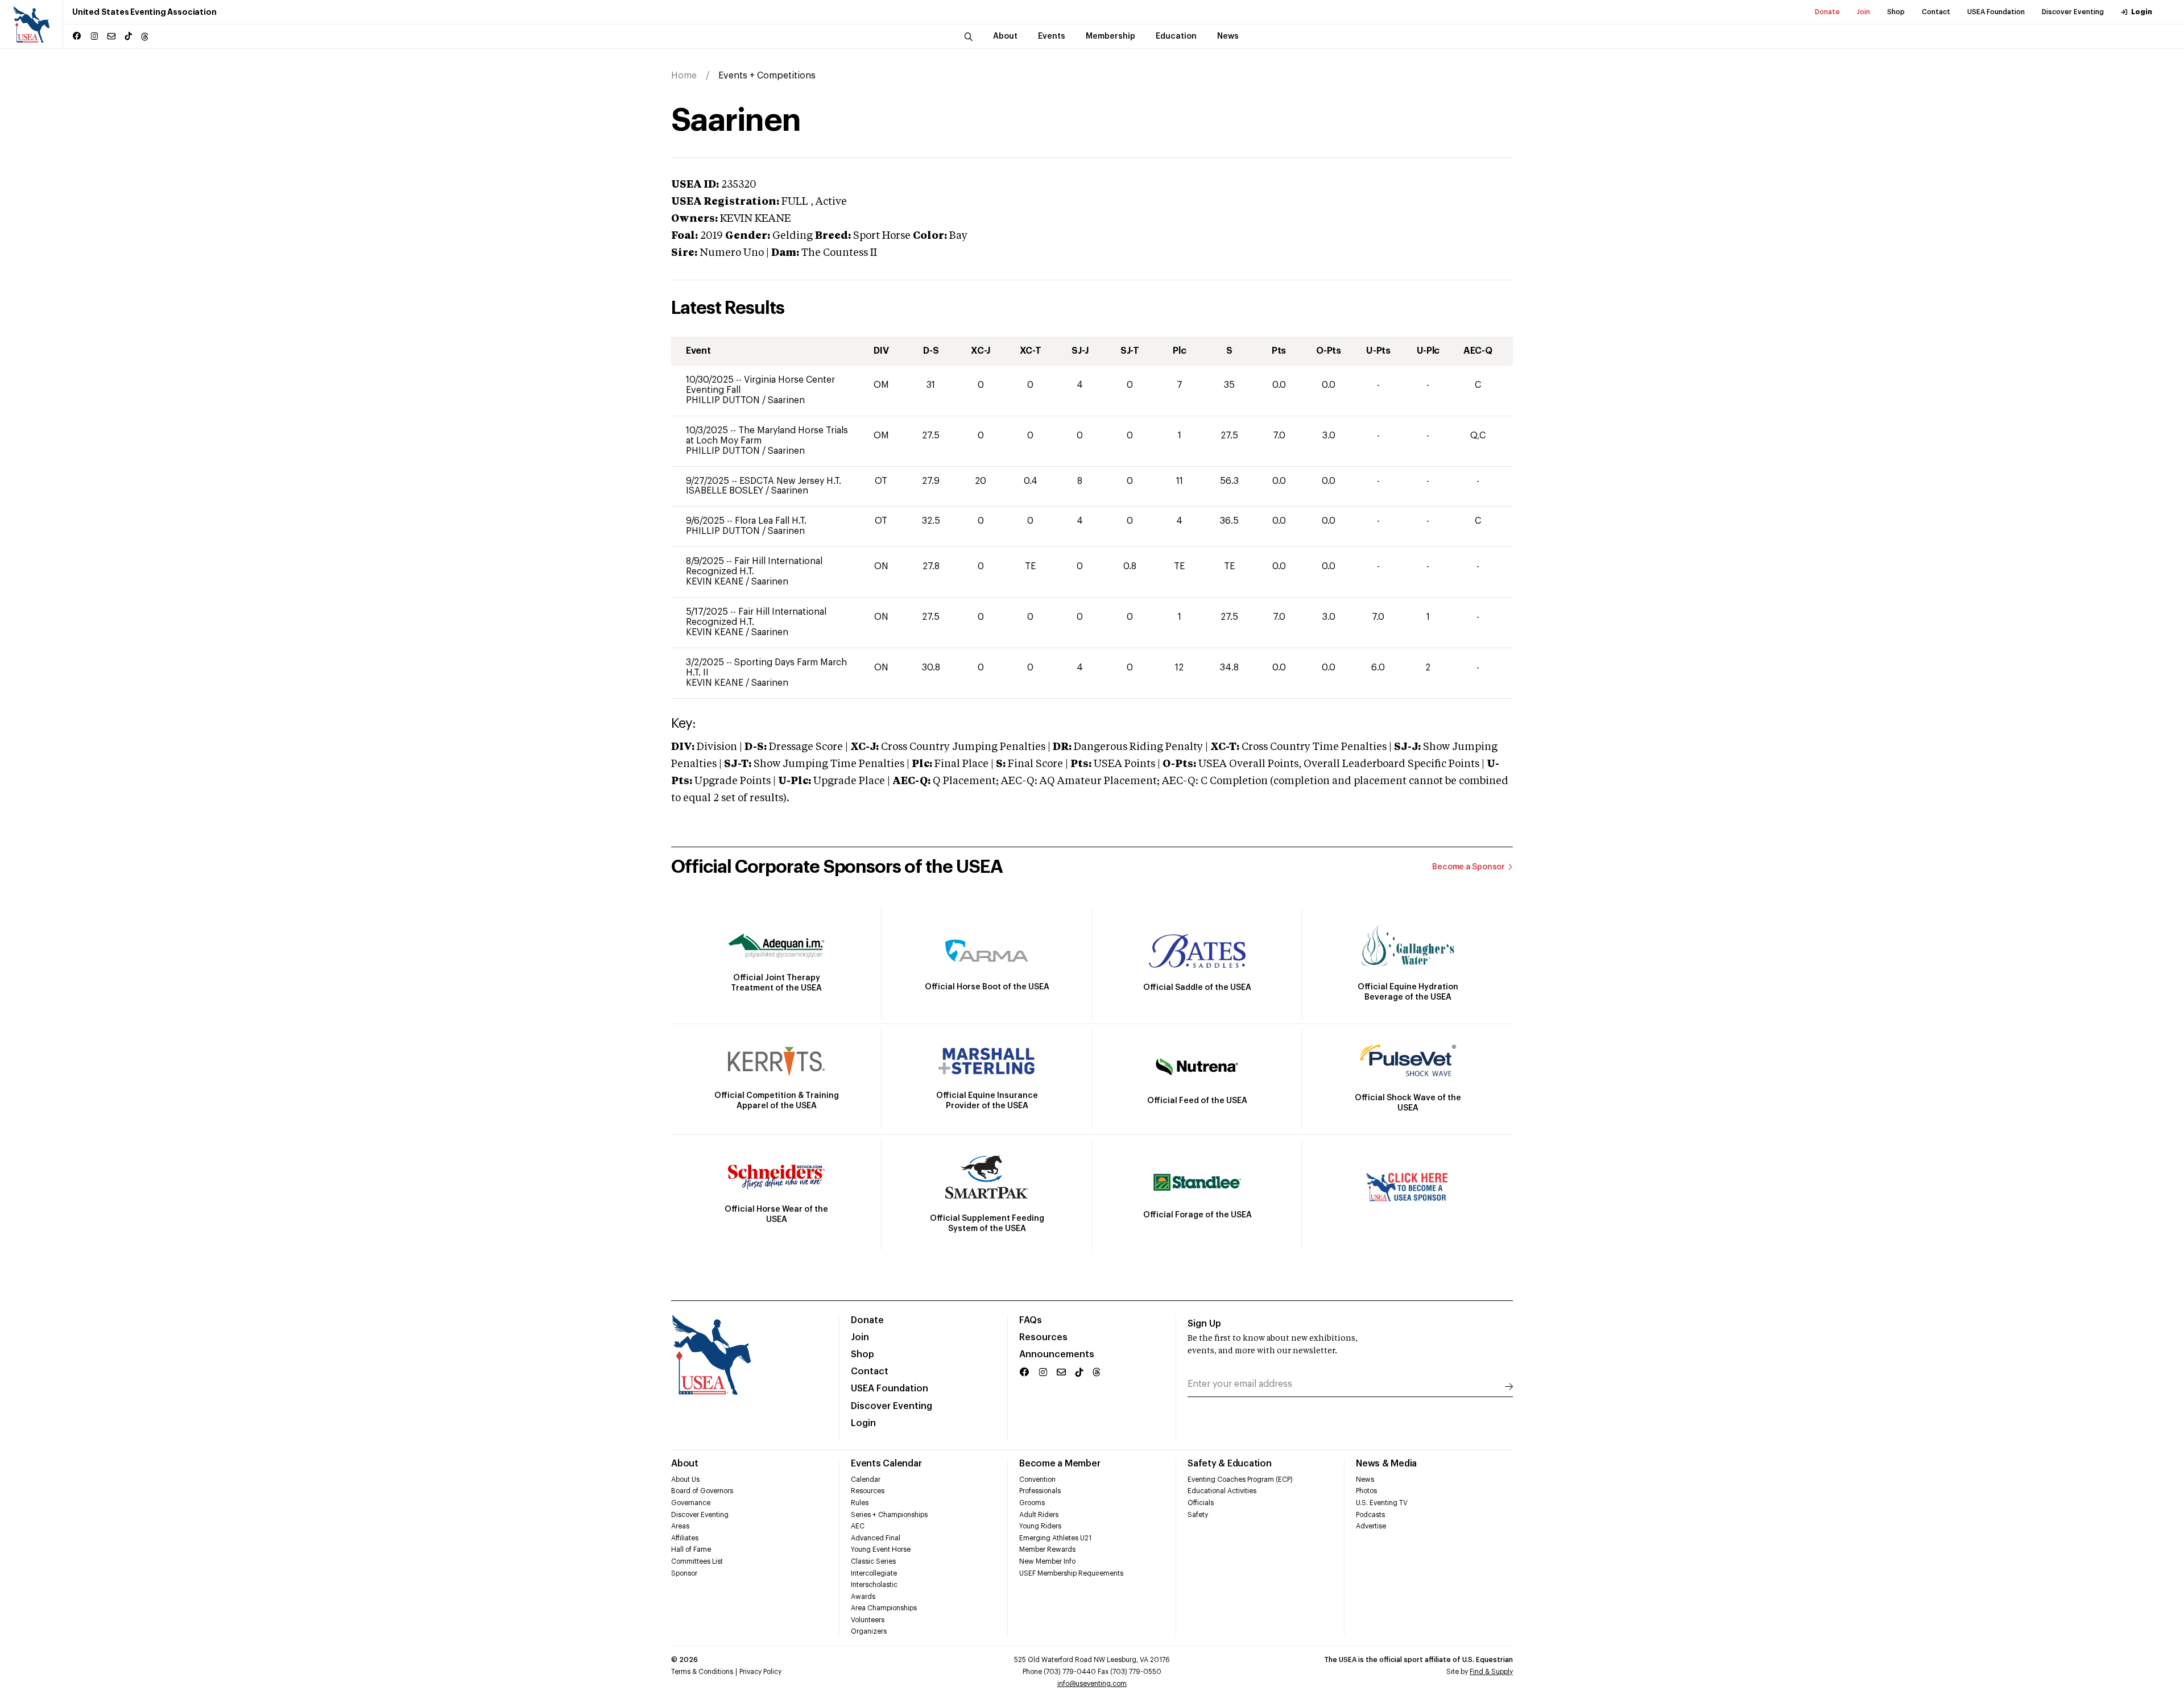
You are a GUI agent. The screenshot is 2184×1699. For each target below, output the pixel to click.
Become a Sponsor (1469, 867)
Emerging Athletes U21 (1055, 1538)
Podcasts (1370, 1515)
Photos (1366, 1491)
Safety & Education (1230, 1464)
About (685, 1464)
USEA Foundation (1996, 12)
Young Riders (1040, 1526)
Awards (863, 1597)
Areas (680, 1526)
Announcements (1057, 1354)
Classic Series (873, 1561)
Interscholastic (874, 1585)
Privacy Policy (760, 1672)
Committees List (697, 1561)
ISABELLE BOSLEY (726, 491)
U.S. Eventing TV (1382, 1503)
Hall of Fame (691, 1549)
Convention (1037, 1480)
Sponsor (684, 1573)
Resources (1043, 1337)
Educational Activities (1222, 1491)
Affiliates (685, 1538)
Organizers (869, 1631)
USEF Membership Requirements (1071, 1573)
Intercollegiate (874, 1573)
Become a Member (1060, 1464)
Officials (1201, 1503)
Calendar (866, 1480)
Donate (1827, 12)
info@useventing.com (1092, 1684)
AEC (858, 1526)
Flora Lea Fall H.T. (771, 521)
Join (1864, 12)
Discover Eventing (2073, 12)
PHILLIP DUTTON (724, 400)
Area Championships (884, 1608)
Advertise (1371, 1526)
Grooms (1032, 1503)
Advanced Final (876, 1538)
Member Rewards (1047, 1549)
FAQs (1031, 1320)
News (1365, 1480)
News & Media (1386, 1464)
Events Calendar (886, 1464)
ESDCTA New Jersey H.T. (790, 481)
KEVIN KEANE (716, 582)
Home (684, 76)
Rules (860, 1503)
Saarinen (786, 400)
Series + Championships (889, 1515)
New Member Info (1047, 1561)
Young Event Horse (881, 1549)
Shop (1896, 12)
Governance (691, 1503)
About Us (685, 1480)
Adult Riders (1039, 1515)
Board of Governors (702, 1491)
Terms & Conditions (702, 1672)
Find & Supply (1491, 1672)
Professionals (1040, 1491)
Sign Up (1204, 1324)
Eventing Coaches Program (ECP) (1240, 1480)
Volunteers (868, 1620)
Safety (1198, 1515)
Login (2142, 12)
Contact (1936, 12)
